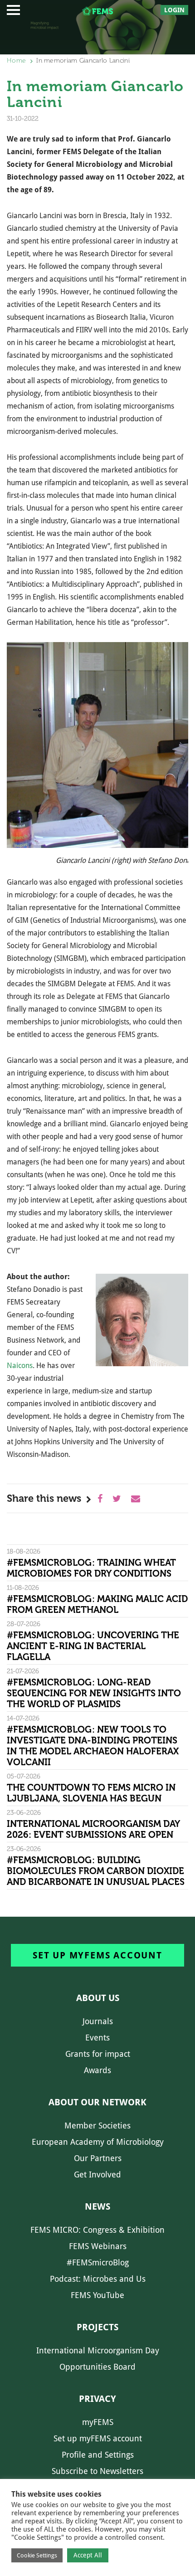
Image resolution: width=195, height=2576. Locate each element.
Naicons (20, 1366)
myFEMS (98, 2422)
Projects (97, 2327)
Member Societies (97, 2126)
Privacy (97, 2399)
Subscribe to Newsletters (97, 2471)
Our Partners (98, 2158)
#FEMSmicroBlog (98, 2262)
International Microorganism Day (98, 2350)
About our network (97, 2102)
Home (16, 61)
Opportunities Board (97, 2367)
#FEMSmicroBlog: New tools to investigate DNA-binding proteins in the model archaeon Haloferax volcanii (93, 1746)
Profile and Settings (98, 2455)
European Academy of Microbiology (98, 2142)
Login (174, 10)
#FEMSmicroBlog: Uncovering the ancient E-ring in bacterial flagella (93, 1646)
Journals (98, 2021)
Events (97, 2038)
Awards (97, 2070)
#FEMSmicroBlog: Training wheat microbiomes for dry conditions (91, 1568)
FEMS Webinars (98, 2246)
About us (98, 1998)
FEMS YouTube (97, 2295)
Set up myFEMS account (97, 1955)
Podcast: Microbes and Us (98, 2279)
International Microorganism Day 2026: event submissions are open (93, 1829)
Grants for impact (98, 2054)
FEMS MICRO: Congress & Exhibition (97, 2230)
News (97, 2206)
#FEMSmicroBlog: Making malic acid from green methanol (97, 1604)
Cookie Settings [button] (37, 2555)
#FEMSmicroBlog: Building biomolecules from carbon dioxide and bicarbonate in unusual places (96, 1871)
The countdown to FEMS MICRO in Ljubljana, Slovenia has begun (91, 1793)
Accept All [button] (88, 2555)
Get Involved (97, 2174)
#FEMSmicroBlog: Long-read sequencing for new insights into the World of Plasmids (94, 1693)
